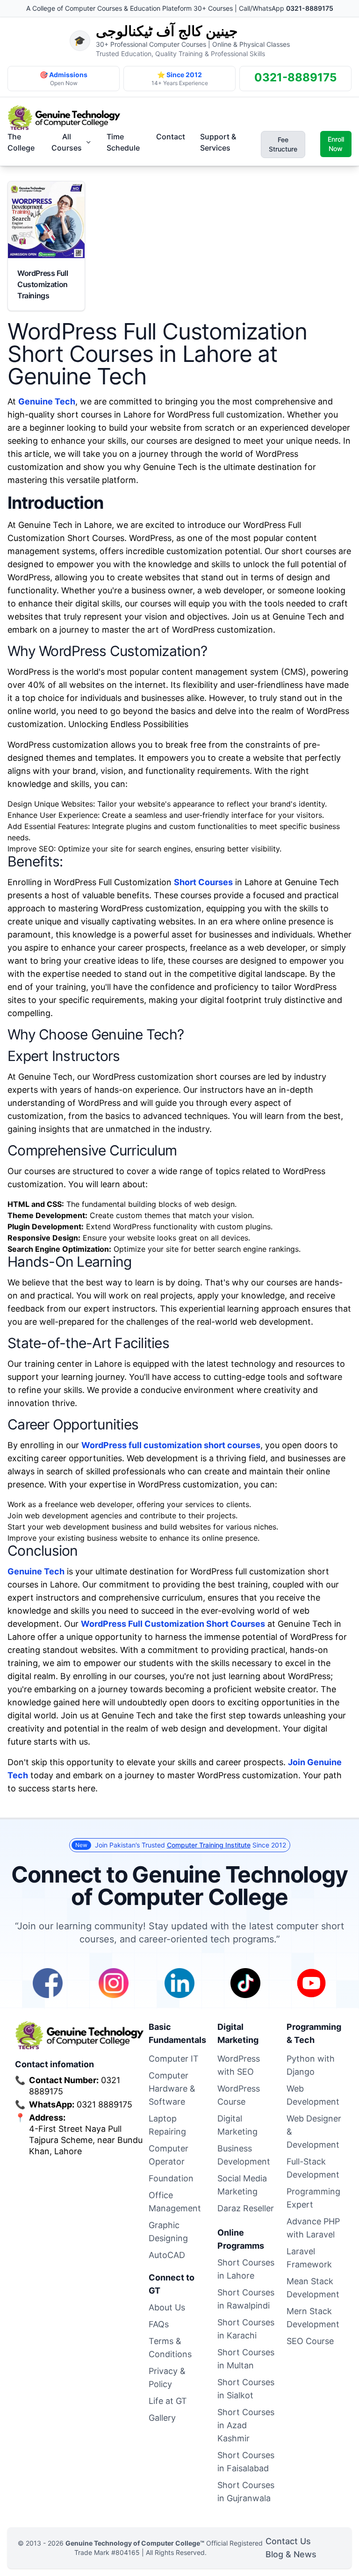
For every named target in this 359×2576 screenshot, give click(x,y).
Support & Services (218, 142)
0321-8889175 (310, 8)
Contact (171, 137)
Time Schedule (123, 142)
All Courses (67, 142)
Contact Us (288, 2541)
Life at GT (168, 2401)
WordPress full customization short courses (171, 1445)
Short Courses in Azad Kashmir (246, 2425)
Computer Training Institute (209, 1845)
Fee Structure (283, 144)
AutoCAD (167, 2255)
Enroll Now (336, 144)
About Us (167, 2307)
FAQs (159, 2324)
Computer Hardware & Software (172, 2089)
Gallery (162, 2418)
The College (21, 142)
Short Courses (203, 882)
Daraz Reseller (246, 2208)
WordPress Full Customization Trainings (43, 284)
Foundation (171, 2178)
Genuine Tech (47, 401)
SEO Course (310, 2341)
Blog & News (291, 2554)
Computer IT (174, 2059)
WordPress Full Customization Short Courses (173, 1624)
